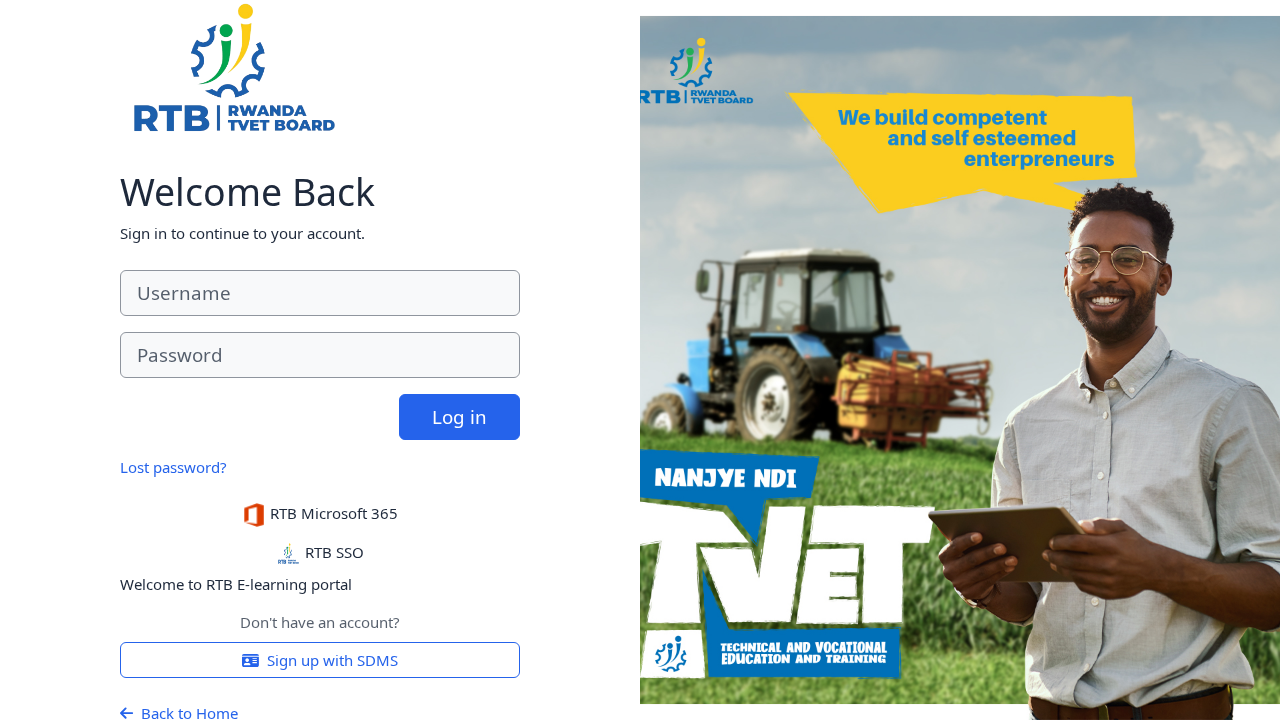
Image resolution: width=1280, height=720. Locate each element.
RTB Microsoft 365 (332, 513)
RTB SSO (332, 552)
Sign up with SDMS (332, 660)
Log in (459, 416)
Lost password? (173, 467)
